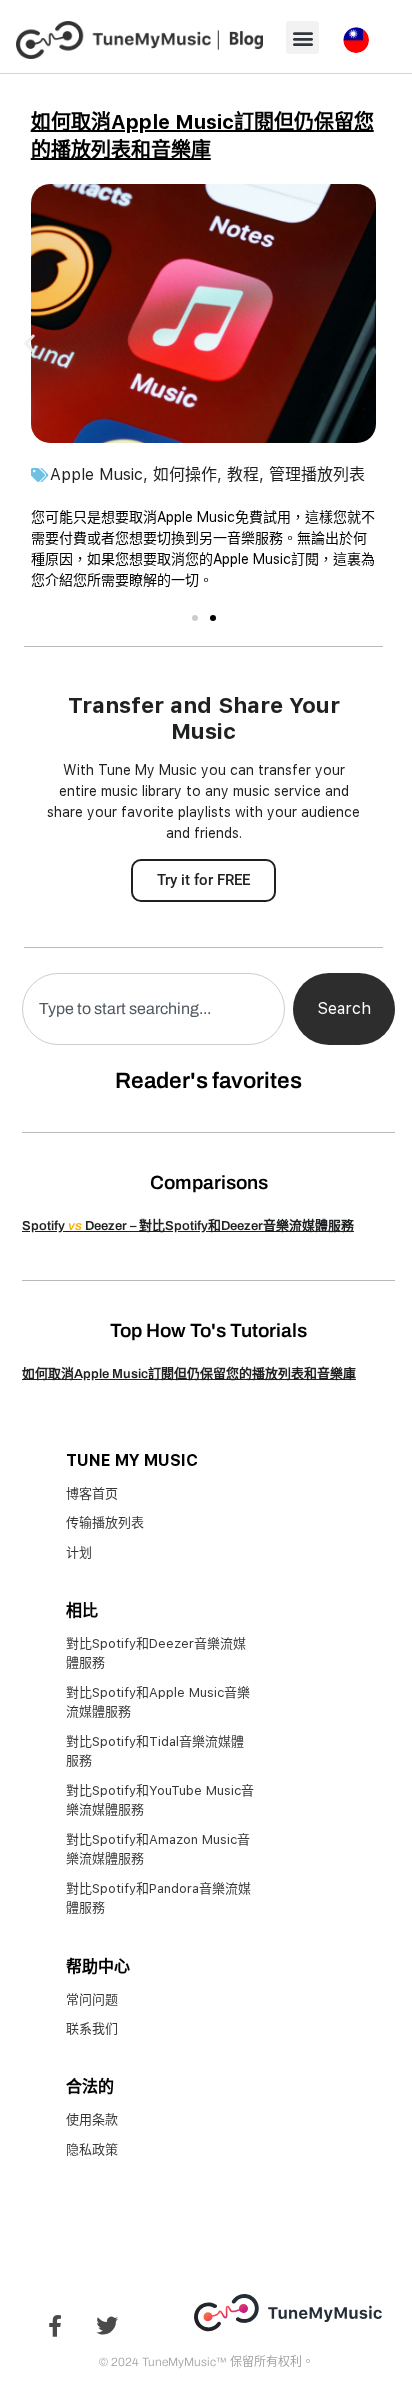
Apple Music (96, 474)
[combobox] (153, 1009)
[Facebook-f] (55, 2326)
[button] (302, 37)
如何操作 (185, 474)
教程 (243, 474)
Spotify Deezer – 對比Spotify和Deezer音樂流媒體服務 (188, 1226)
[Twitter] (107, 2326)
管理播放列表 (317, 474)
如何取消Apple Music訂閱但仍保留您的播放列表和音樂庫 (189, 1374)
